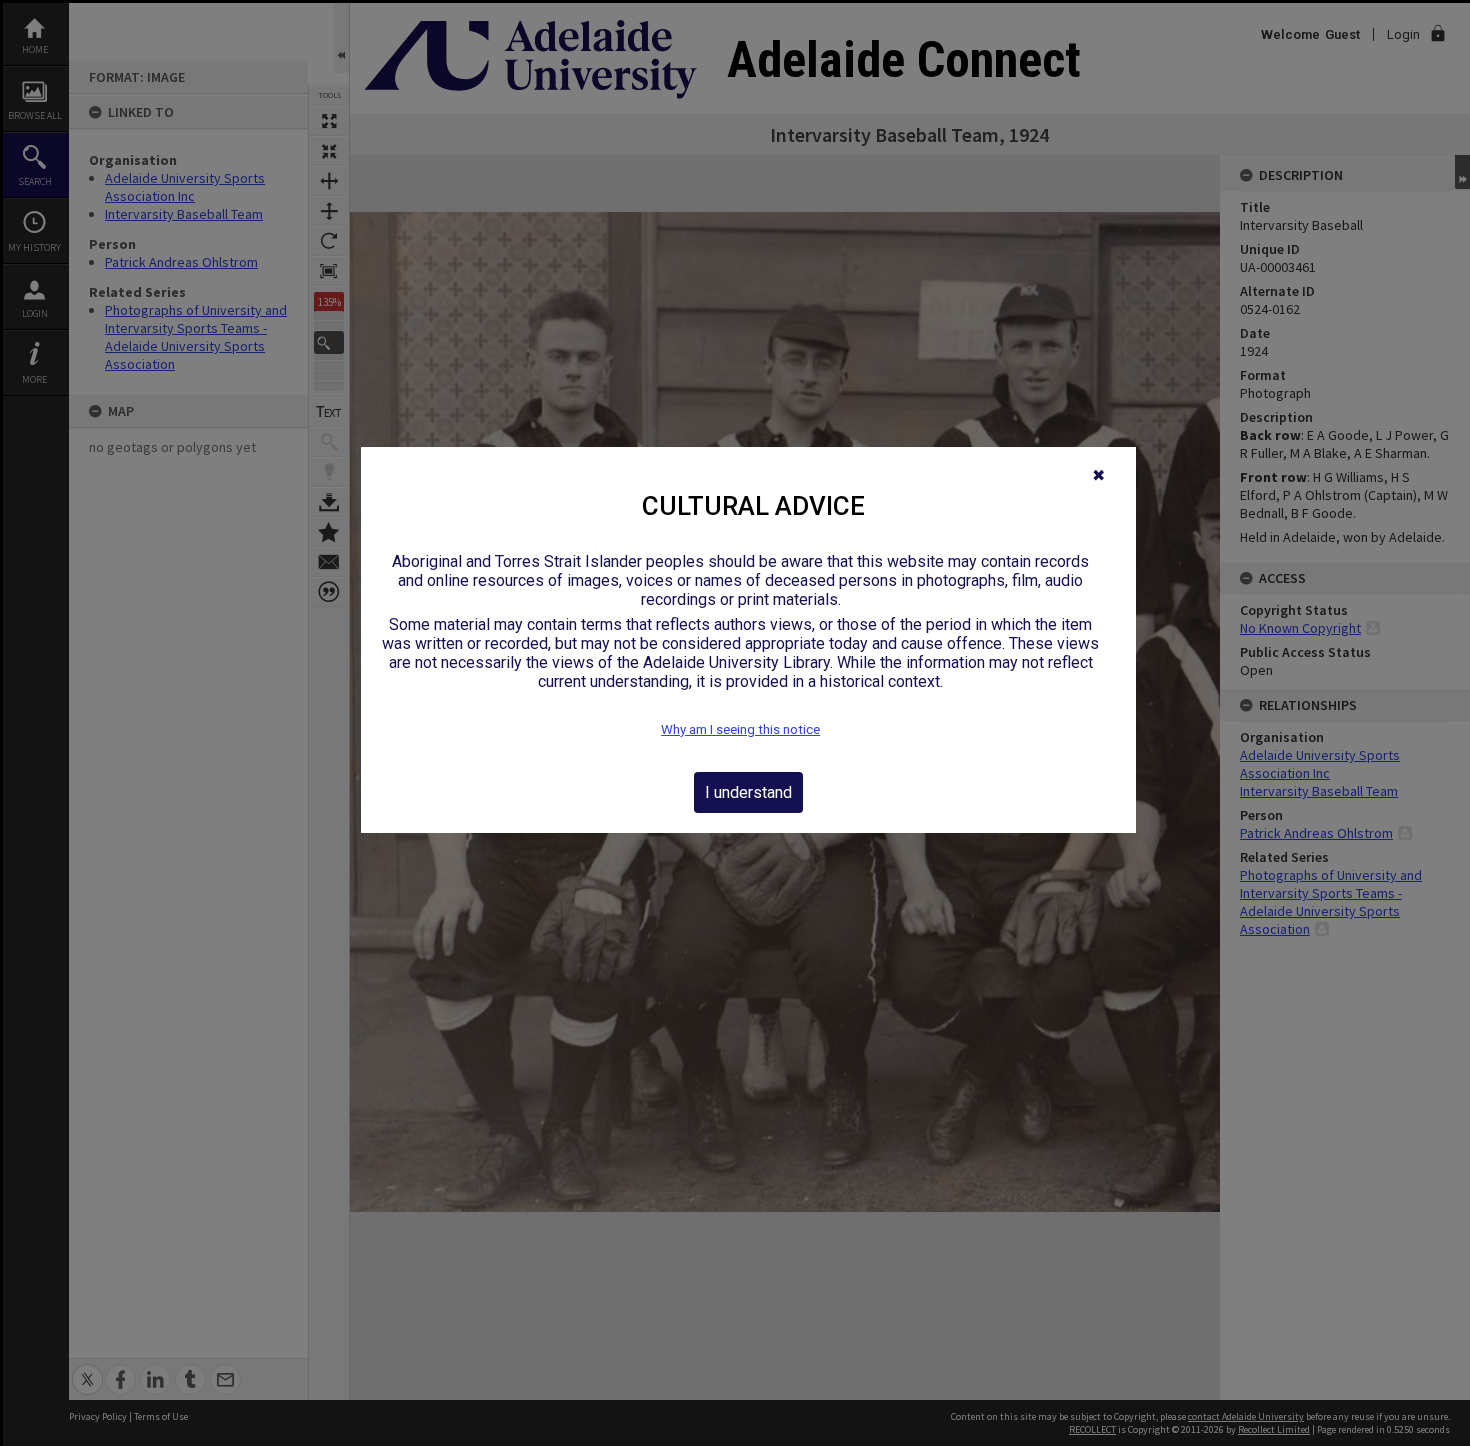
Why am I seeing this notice (740, 729)
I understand (748, 792)
